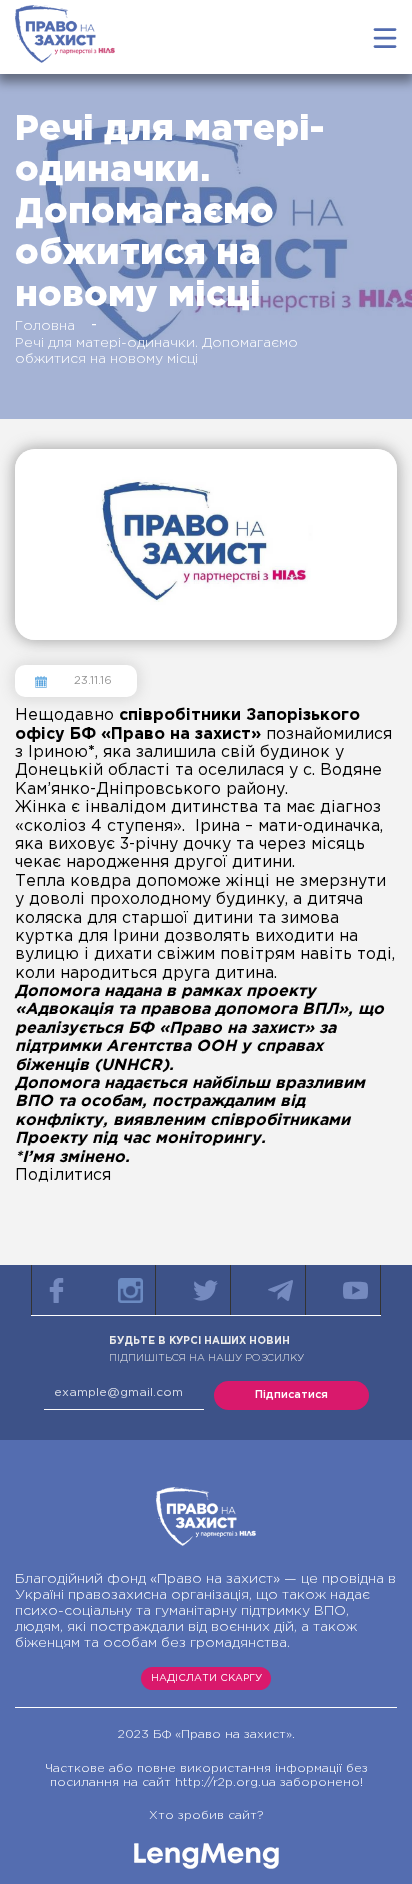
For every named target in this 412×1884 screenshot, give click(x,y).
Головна (45, 326)
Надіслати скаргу (206, 1678)
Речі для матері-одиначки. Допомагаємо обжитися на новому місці (156, 351)
